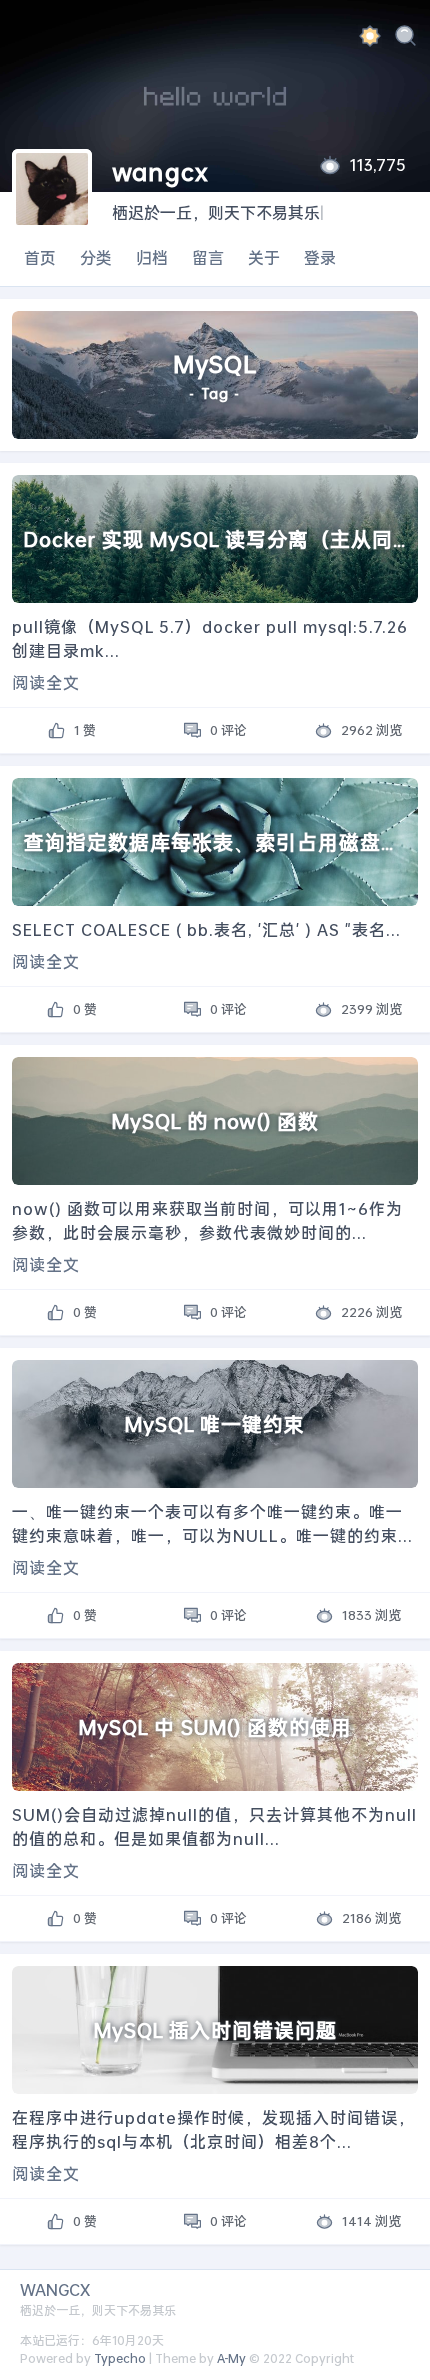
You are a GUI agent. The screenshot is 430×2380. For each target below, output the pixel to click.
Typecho (120, 2358)
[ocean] (370, 39)
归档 (152, 257)
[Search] (406, 39)
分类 (96, 257)
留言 (208, 257)
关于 (264, 257)
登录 (320, 257)
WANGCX (55, 2289)
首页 (40, 257)
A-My (231, 2358)
